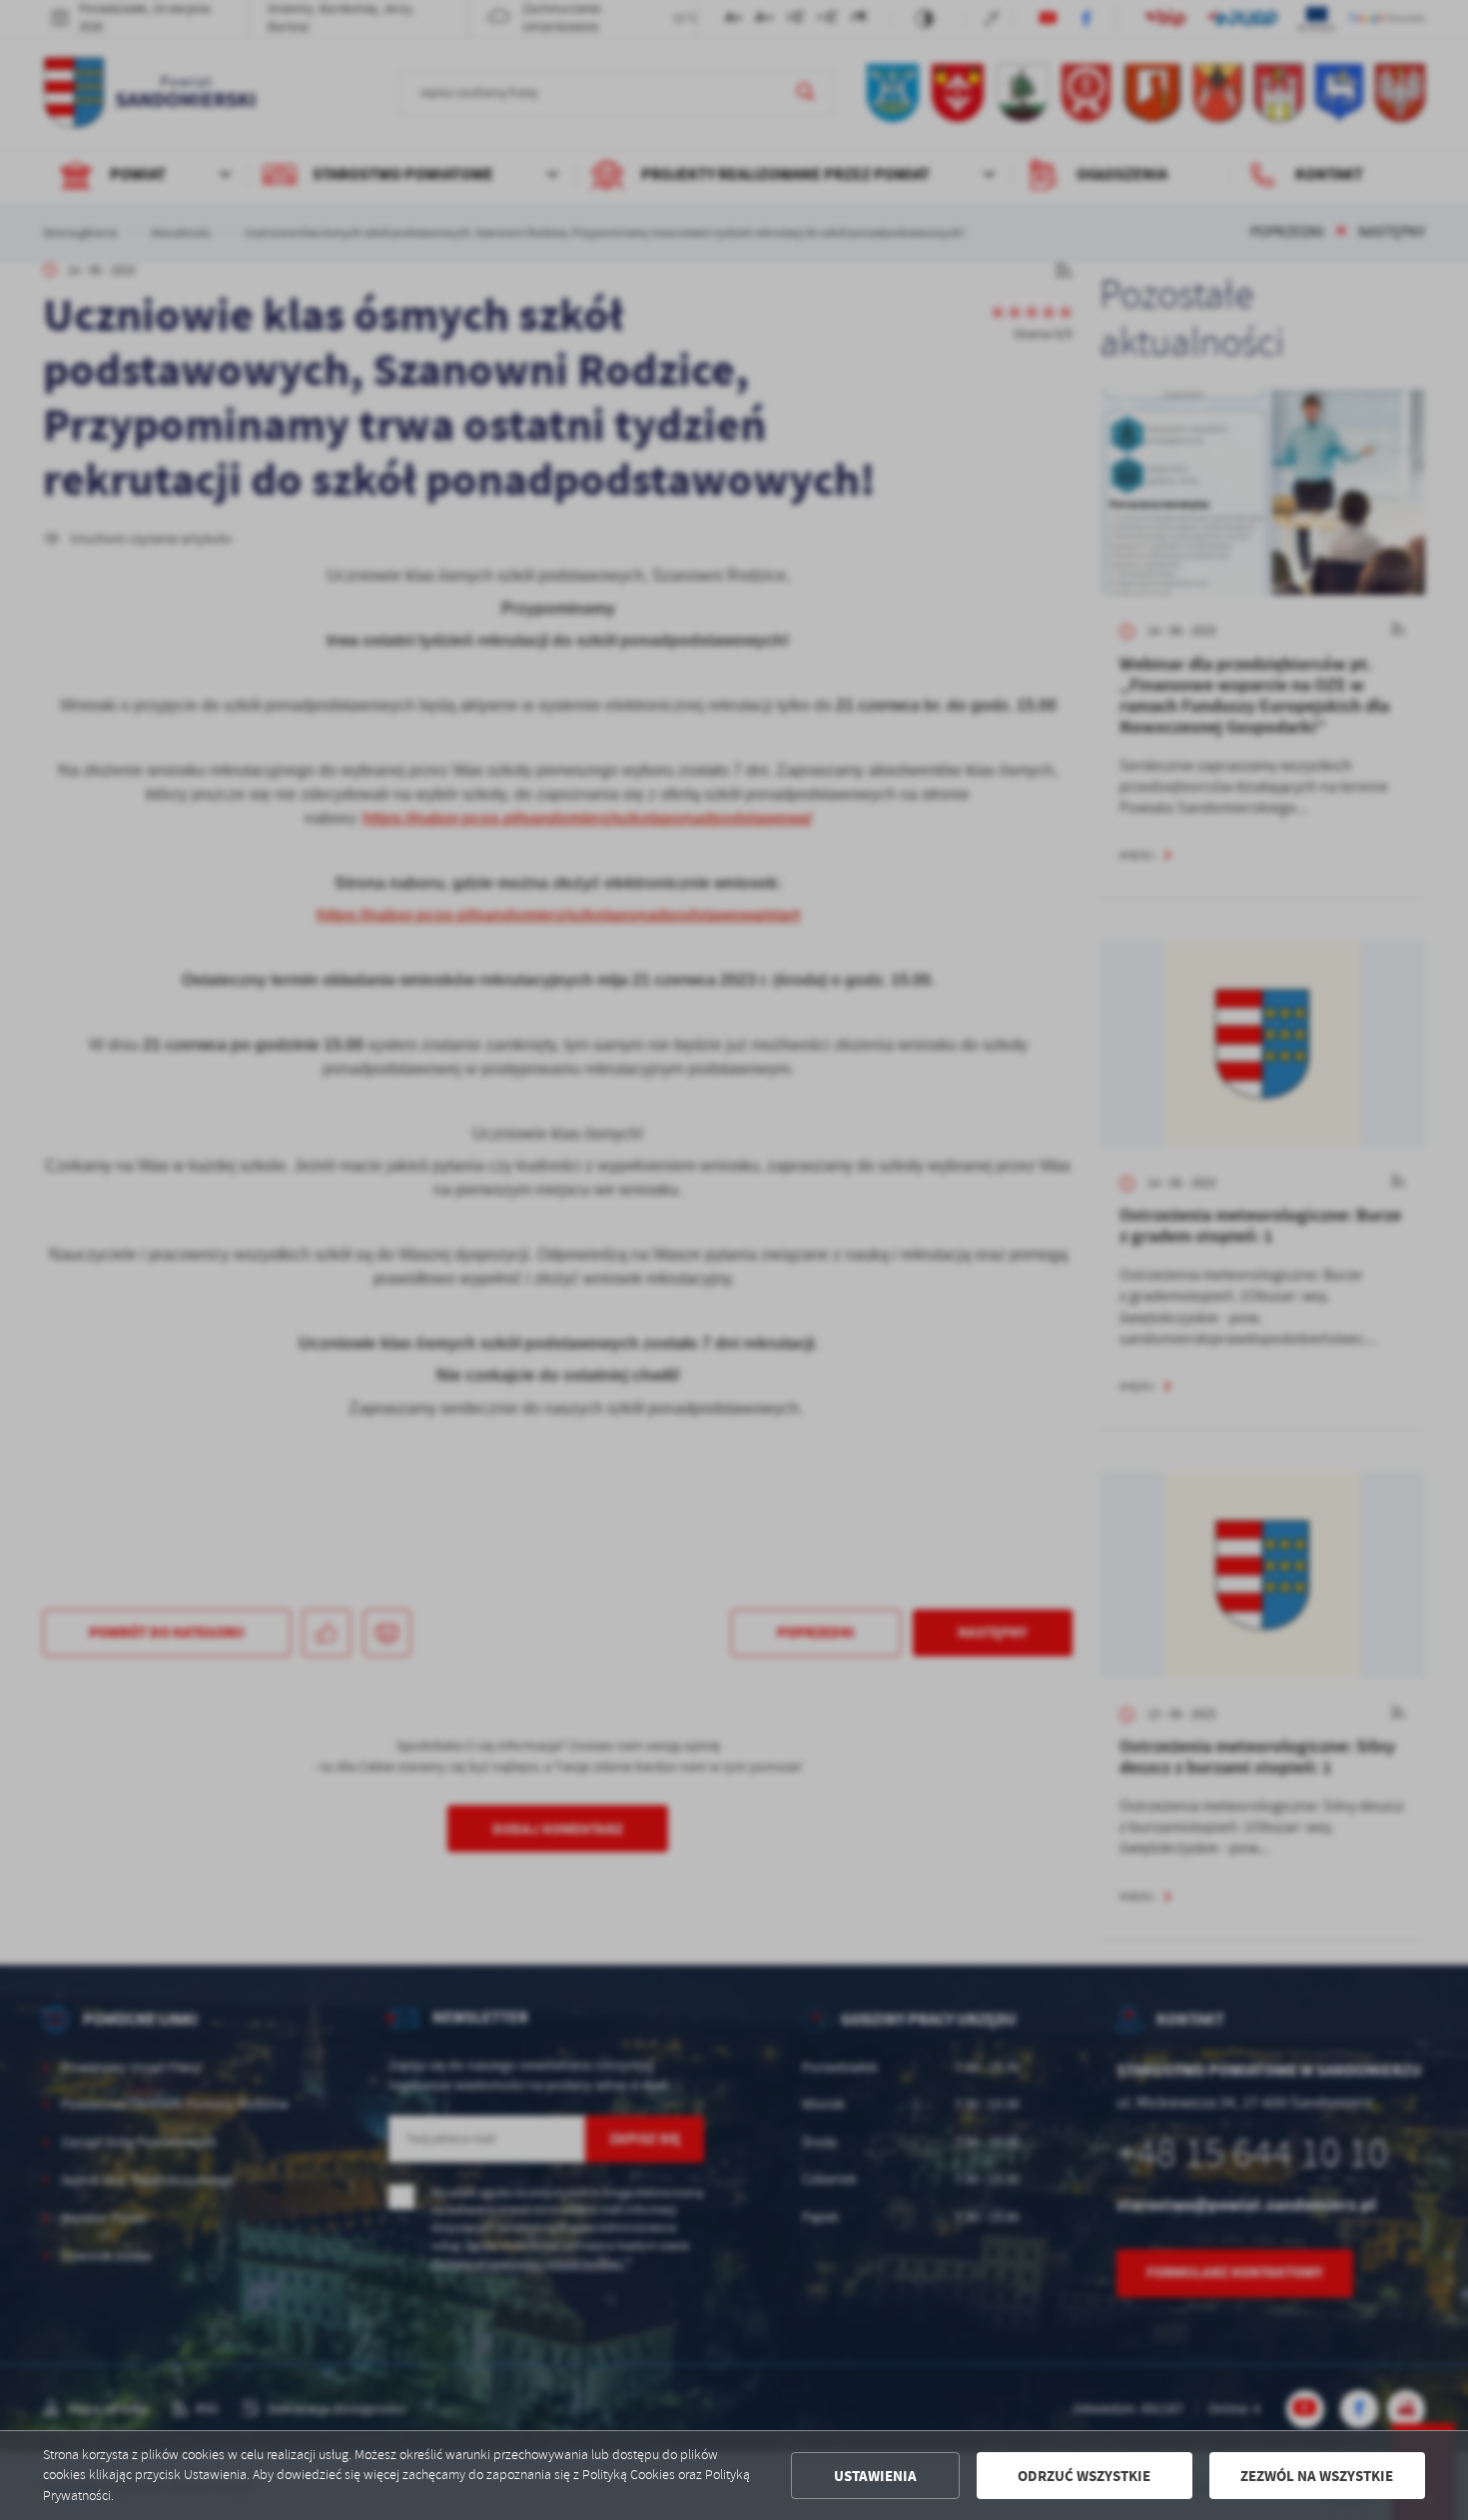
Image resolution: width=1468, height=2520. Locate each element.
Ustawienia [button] (875, 2476)
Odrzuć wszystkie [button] (1084, 2476)
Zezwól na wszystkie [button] (1317, 2476)
